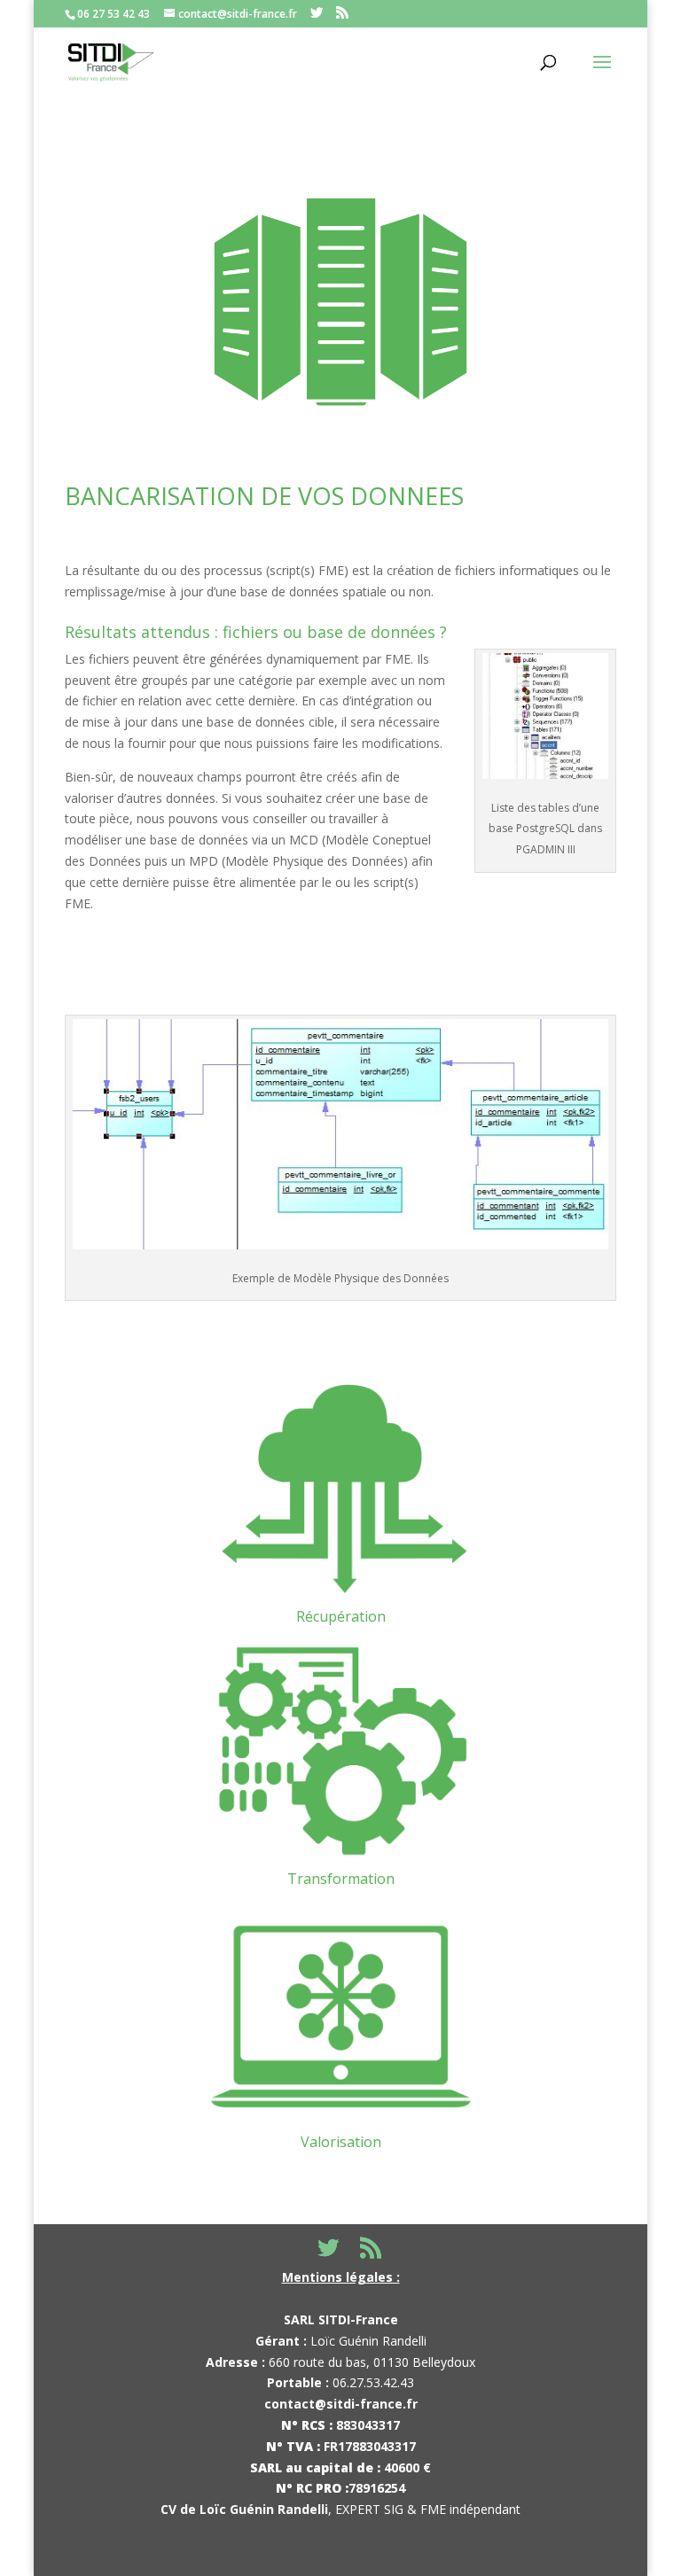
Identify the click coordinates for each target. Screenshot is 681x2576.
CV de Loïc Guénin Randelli (244, 2509)
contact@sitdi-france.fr (341, 2404)
